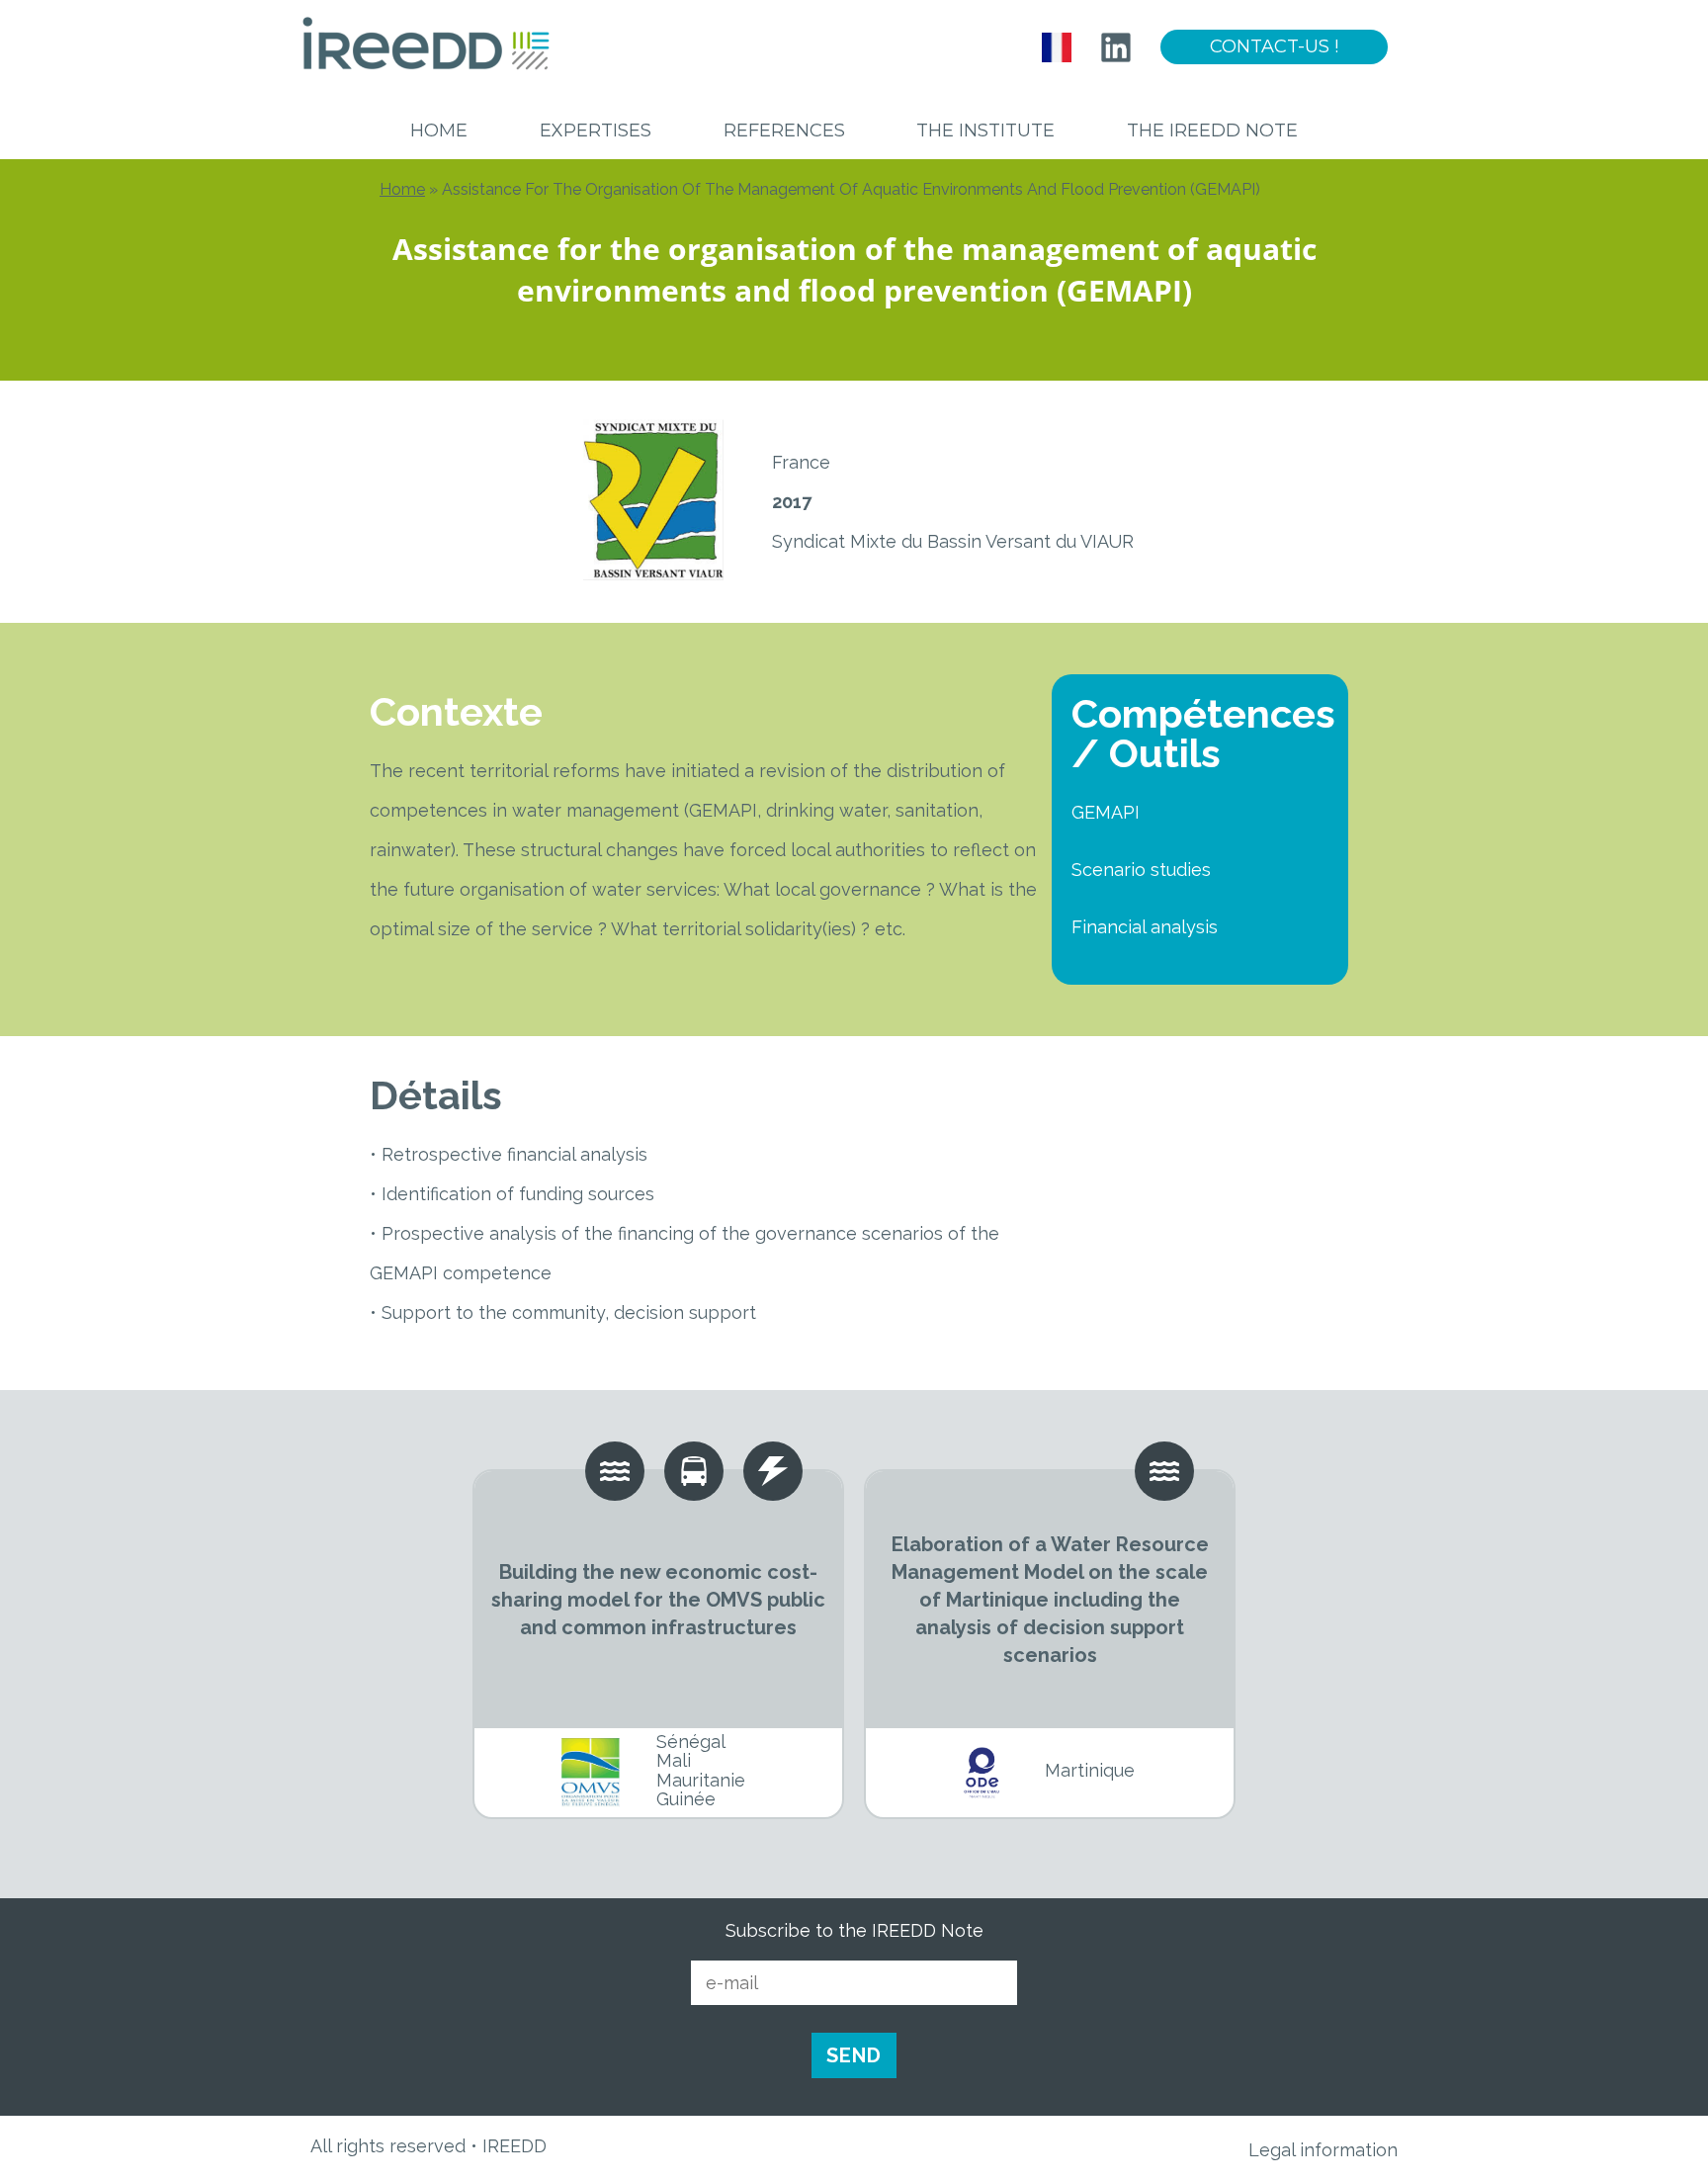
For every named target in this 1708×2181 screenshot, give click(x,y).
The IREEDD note (1212, 131)
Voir (658, 1600)
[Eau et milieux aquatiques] (1154, 1471)
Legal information (1323, 2150)
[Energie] (684, 1471)
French (1057, 47)
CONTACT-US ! (1274, 46)
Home (439, 131)
